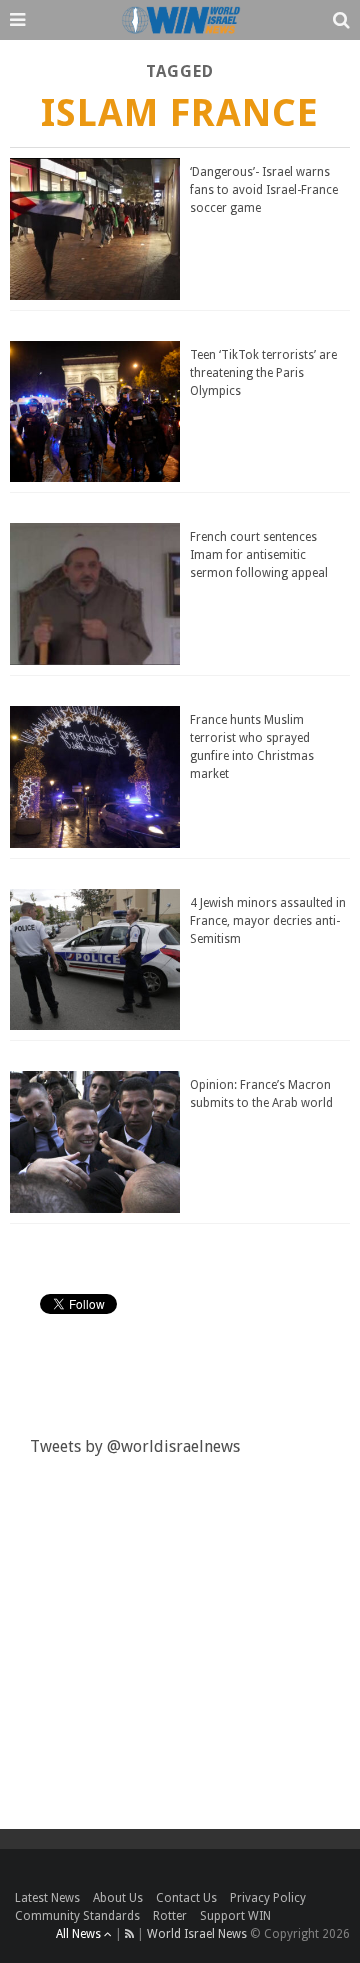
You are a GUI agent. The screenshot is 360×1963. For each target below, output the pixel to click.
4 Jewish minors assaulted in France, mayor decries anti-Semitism (268, 921)
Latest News (47, 1898)
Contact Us (186, 1898)
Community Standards (77, 1916)
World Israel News (197, 1934)
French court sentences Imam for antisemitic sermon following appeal (259, 555)
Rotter (170, 1916)
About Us (118, 1898)
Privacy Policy (268, 1898)
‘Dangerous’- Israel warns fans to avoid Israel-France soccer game (264, 190)
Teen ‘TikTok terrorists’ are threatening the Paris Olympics (263, 373)
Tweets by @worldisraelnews (135, 1446)
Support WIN (235, 1916)
